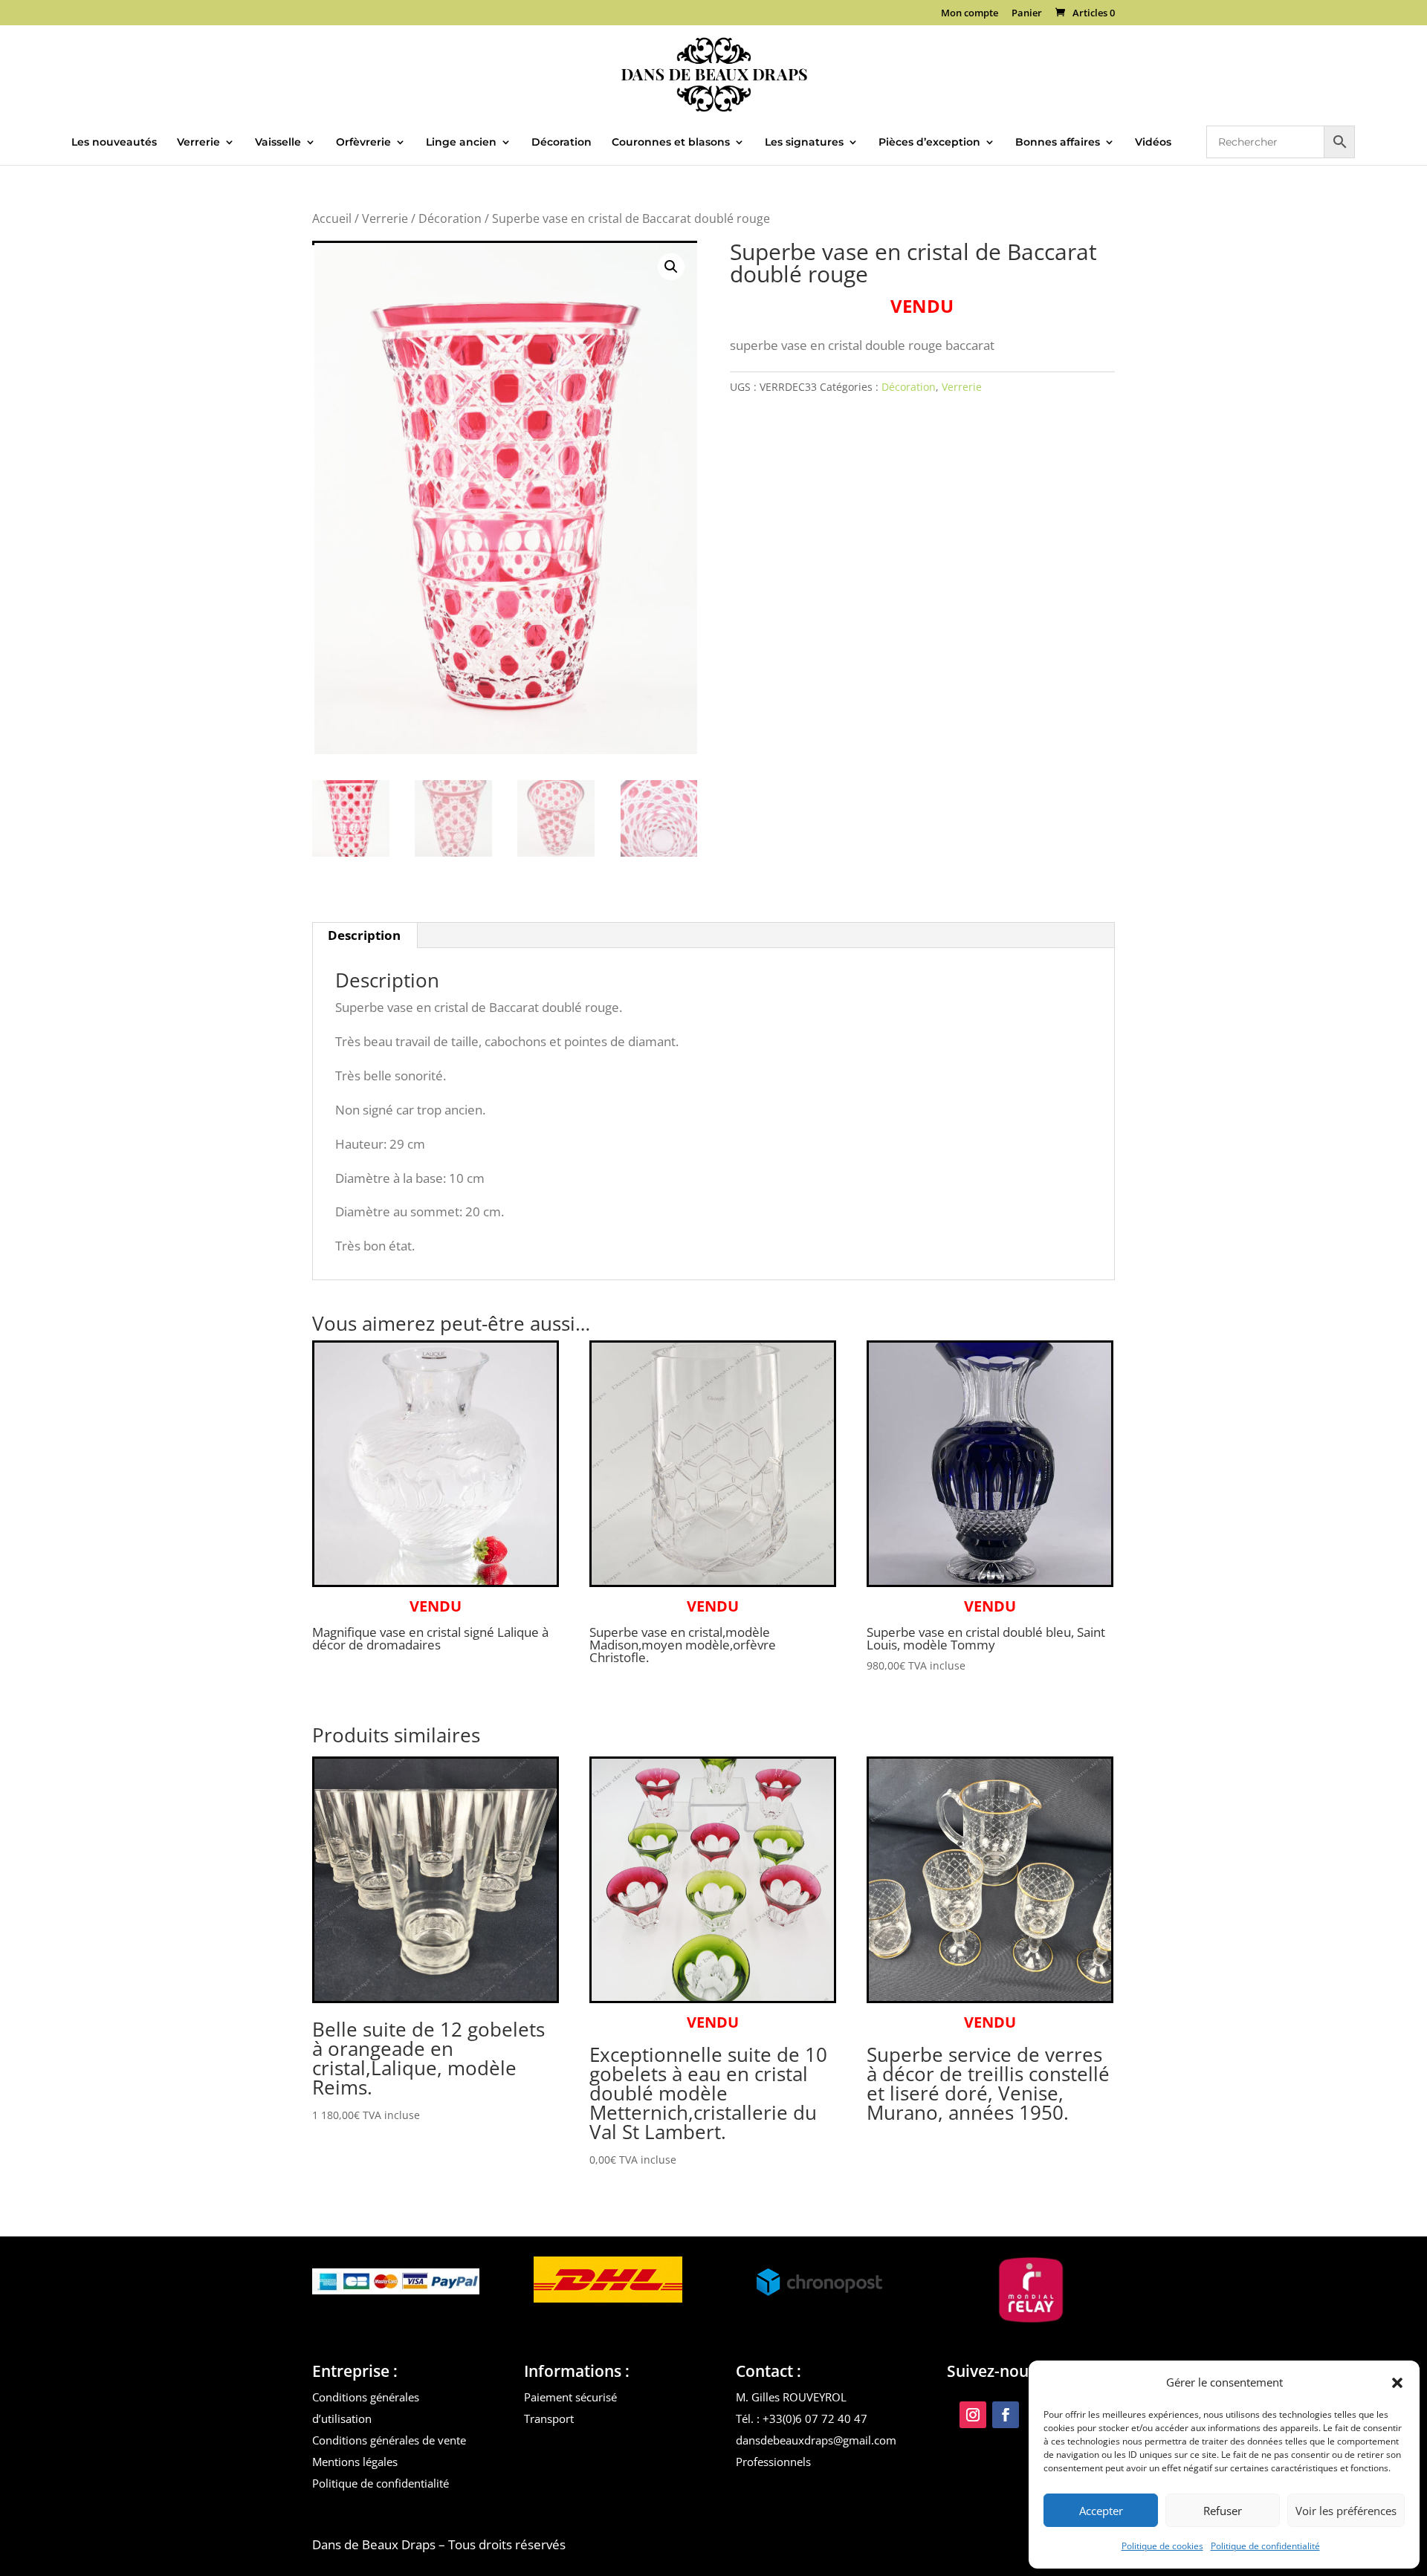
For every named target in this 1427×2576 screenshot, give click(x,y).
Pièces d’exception (929, 143)
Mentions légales (355, 2462)
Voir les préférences (1346, 2511)
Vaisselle (278, 143)
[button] (1397, 2383)
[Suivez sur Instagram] (973, 2415)
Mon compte (970, 14)
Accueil (332, 218)
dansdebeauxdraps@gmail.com (816, 2440)
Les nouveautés (114, 143)
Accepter (1101, 2511)
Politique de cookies (1162, 2546)
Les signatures (804, 143)
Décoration (562, 143)
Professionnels (773, 2462)
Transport (549, 2418)
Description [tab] (364, 935)
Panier (1027, 14)
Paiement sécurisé (570, 2397)
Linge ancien (461, 143)
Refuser (1223, 2511)
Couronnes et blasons (671, 143)
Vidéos (1153, 143)
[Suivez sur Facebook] (1006, 2415)
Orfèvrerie (363, 143)
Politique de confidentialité (1265, 2546)
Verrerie (198, 143)
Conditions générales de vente (389, 2440)
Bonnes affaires (1058, 143)
